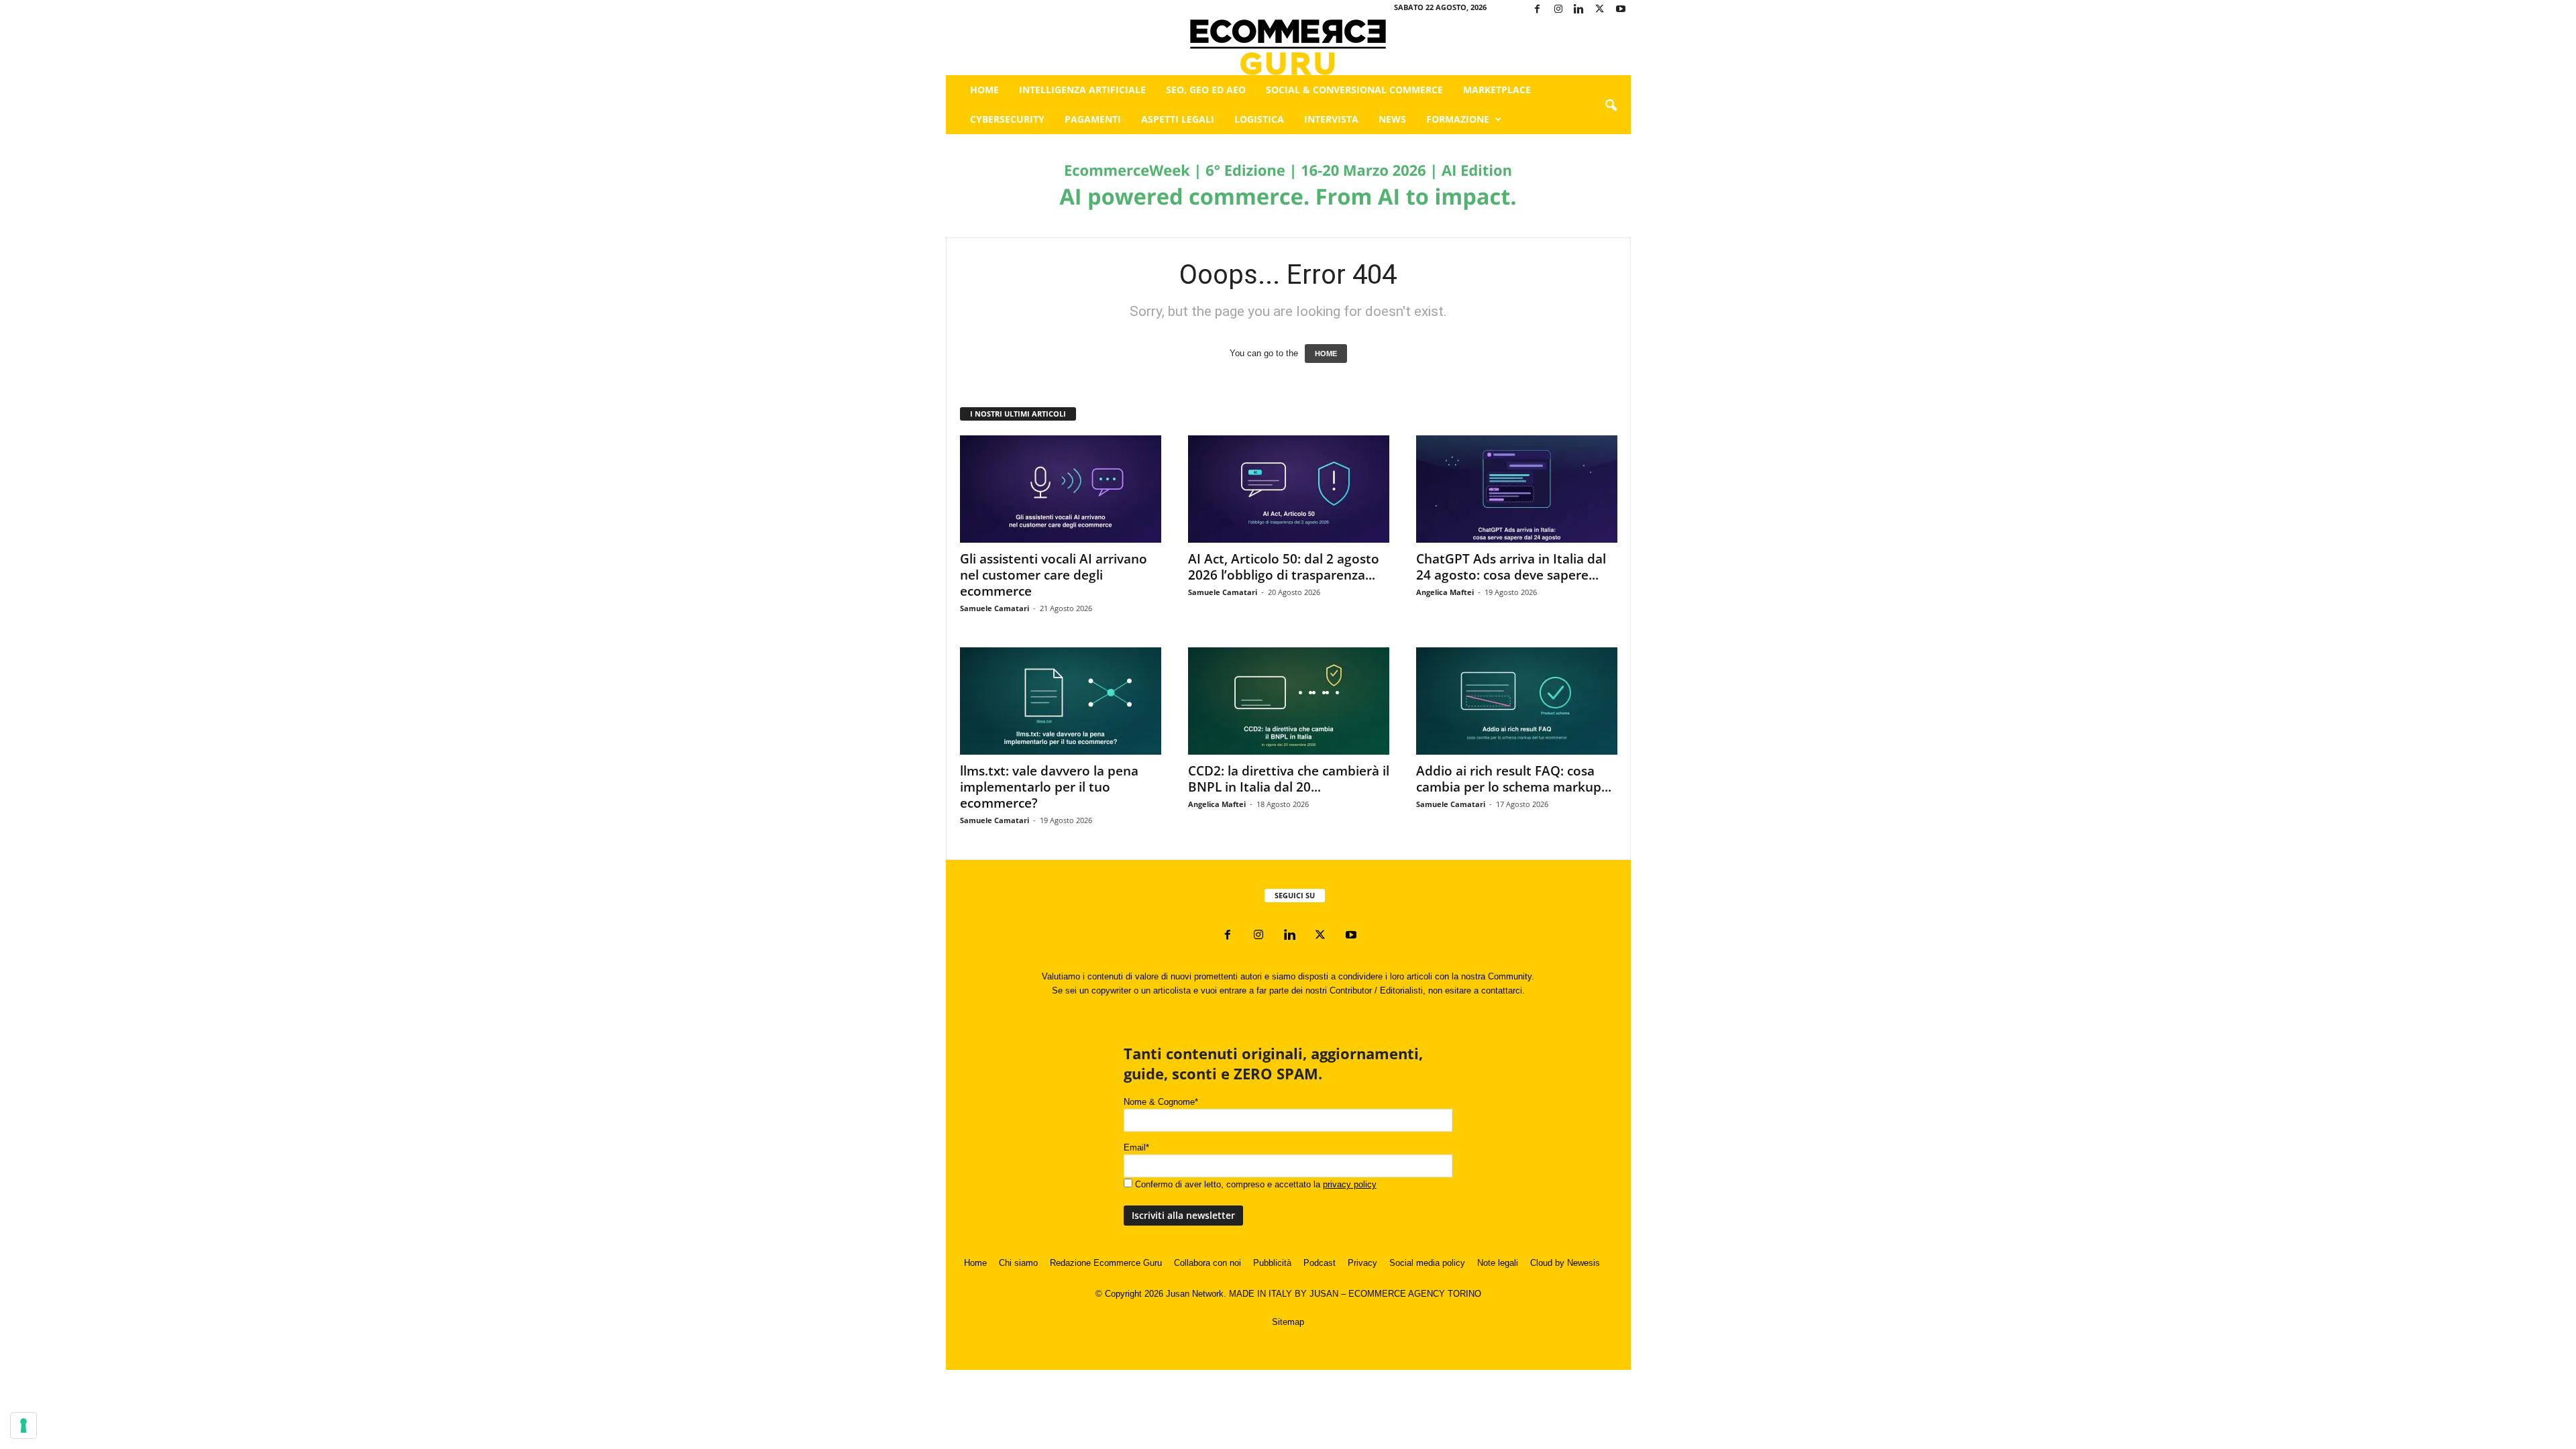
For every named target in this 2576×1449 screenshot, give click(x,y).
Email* (1136, 1147)
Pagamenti (1093, 119)
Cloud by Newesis (1565, 1263)
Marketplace (1497, 90)
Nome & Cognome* (1161, 1102)
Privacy (1362, 1263)
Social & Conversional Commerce (1354, 90)
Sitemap (1288, 1322)
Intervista (1331, 119)
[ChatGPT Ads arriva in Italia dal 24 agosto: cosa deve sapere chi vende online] (1517, 489)
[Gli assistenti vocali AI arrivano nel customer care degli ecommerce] (1061, 489)
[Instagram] (1558, 10)
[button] (1611, 106)
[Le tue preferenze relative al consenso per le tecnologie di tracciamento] (23, 1426)
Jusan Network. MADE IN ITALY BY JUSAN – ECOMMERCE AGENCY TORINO (1324, 1294)
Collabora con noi (1207, 1263)
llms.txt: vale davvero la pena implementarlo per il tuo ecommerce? (1049, 787)
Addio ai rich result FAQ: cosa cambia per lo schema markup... (1514, 779)
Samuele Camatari (995, 608)
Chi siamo (1018, 1263)
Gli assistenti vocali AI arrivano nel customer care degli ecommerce (1054, 575)
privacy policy (1350, 1184)
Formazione (1458, 119)
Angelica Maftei (1445, 592)
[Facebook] (1538, 10)
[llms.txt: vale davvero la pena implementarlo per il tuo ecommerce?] (1061, 701)
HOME (1326, 354)
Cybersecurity (1007, 119)
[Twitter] (1600, 10)
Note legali (1498, 1263)
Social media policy (1427, 1263)
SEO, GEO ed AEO (1206, 90)
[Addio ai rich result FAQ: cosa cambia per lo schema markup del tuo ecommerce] (1517, 701)
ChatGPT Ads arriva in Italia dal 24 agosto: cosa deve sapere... (1511, 567)
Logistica (1259, 119)
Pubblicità (1272, 1263)
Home (984, 90)
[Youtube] (1621, 10)
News (1392, 119)
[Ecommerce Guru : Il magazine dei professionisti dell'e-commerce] (1288, 47)
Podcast (1320, 1263)
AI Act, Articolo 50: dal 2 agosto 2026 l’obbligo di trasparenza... (1284, 567)
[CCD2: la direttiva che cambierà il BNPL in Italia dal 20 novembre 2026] (1289, 701)
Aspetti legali (1178, 119)
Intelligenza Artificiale (1082, 90)
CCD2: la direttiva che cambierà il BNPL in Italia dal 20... (1289, 779)
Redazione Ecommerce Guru (1106, 1263)
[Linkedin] (1579, 10)
